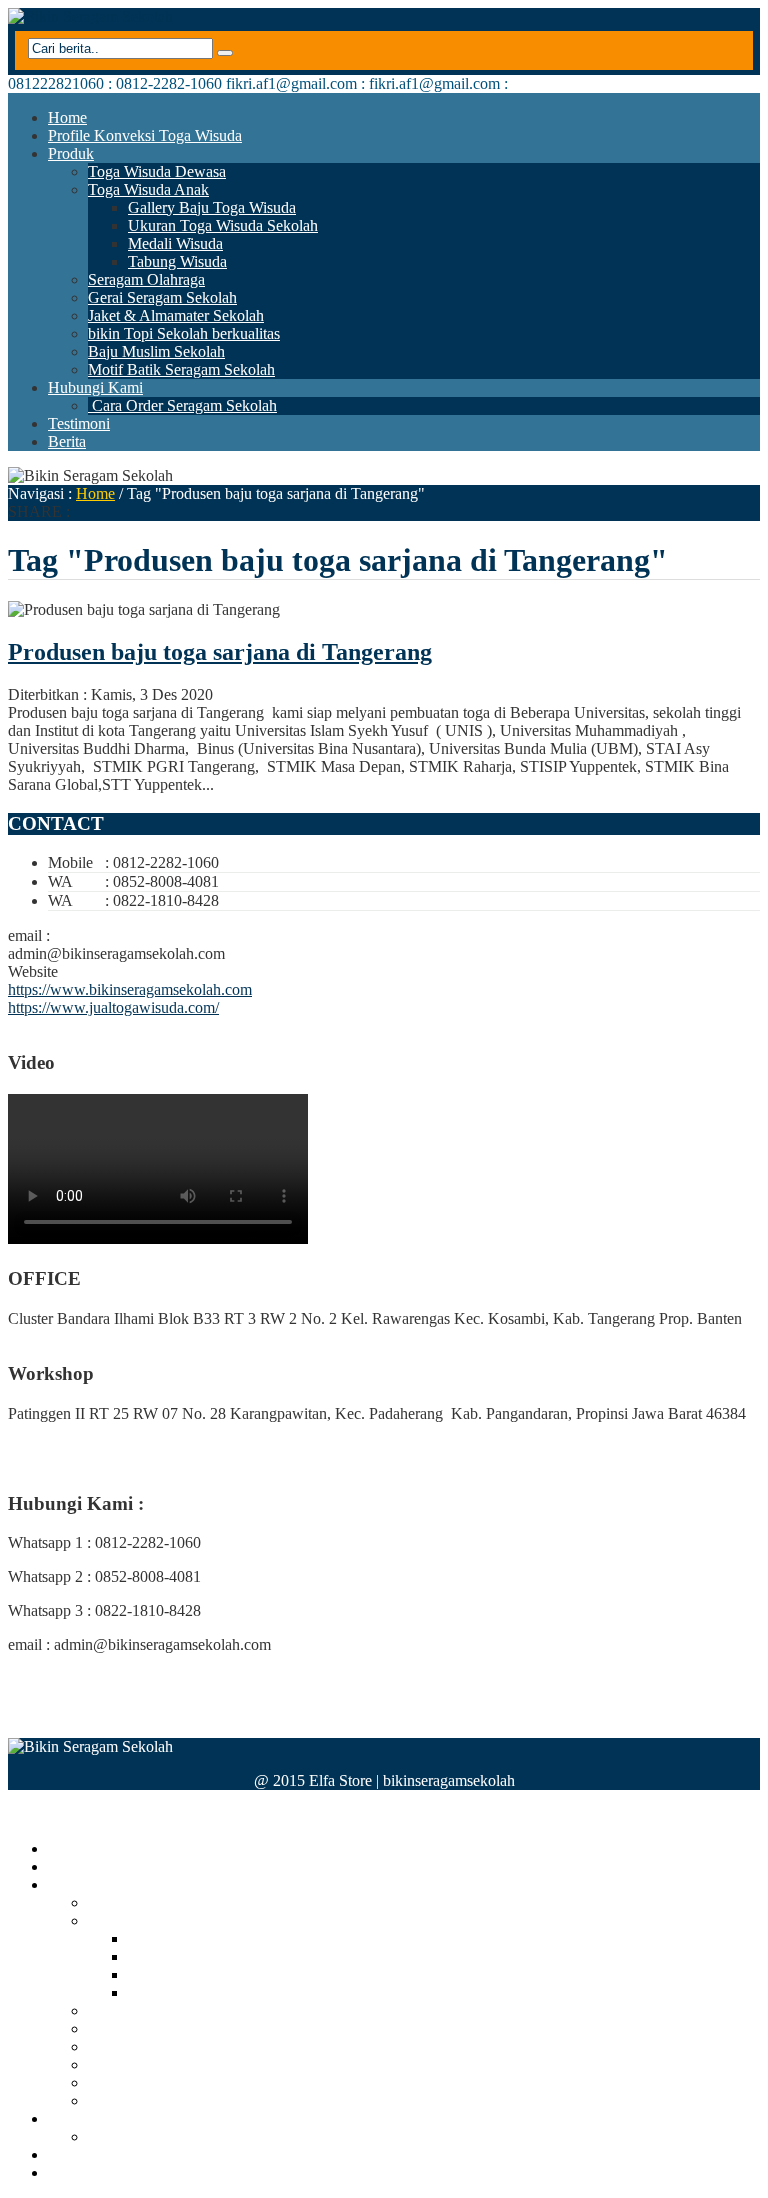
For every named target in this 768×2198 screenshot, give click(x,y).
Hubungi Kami (95, 387)
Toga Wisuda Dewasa (157, 171)
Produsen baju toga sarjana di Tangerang (220, 652)
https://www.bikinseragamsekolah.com (130, 989)
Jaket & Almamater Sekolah (176, 315)
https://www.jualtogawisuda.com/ (113, 1007)
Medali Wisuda (175, 243)
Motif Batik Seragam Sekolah (181, 369)
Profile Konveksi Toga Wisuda (145, 135)
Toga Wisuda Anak (148, 189)
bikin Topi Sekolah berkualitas (184, 333)
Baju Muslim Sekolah (156, 351)
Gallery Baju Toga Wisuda (212, 207)
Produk (71, 153)
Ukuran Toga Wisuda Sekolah (223, 225)
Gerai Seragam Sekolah (162, 297)
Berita (67, 441)
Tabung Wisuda (177, 261)
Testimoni (79, 423)
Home (67, 117)
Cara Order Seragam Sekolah (182, 405)
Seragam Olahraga (146, 279)
